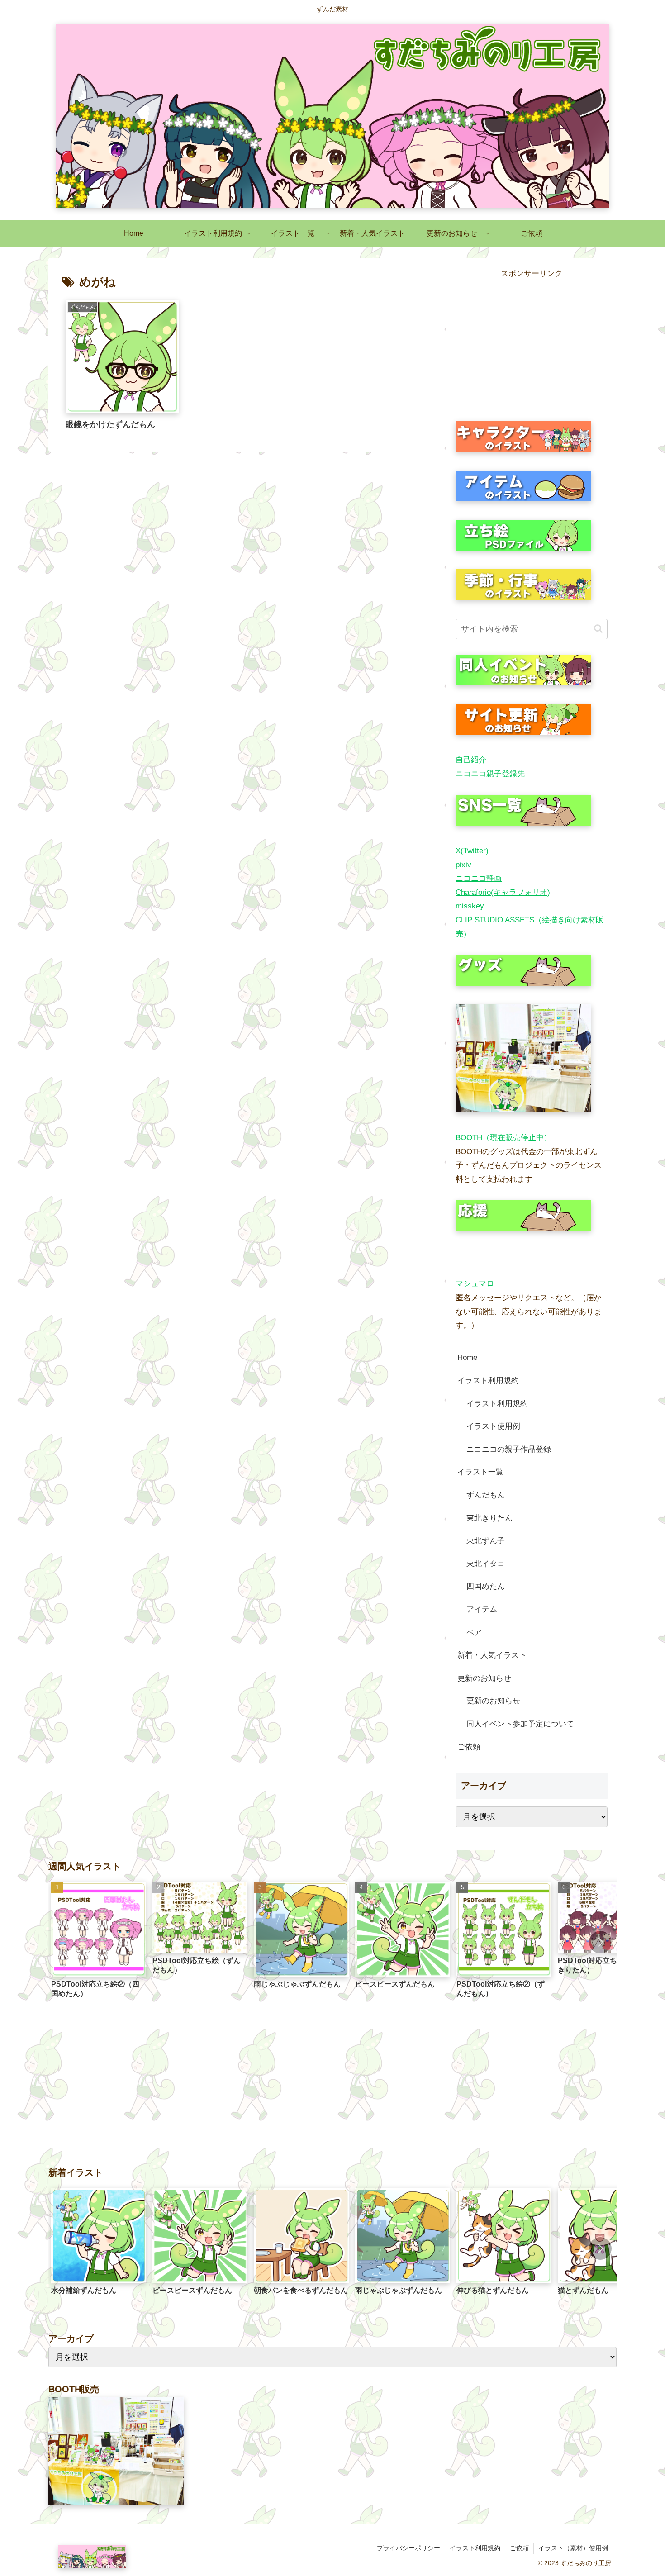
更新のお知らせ (484, 1678)
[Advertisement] (532, 344)
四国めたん (486, 1586)
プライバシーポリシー (408, 2548)
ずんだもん (486, 1495)
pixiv (463, 865)
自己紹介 (471, 760)
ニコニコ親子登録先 (490, 774)
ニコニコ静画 (479, 878)
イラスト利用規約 (488, 1381)
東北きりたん (489, 1518)
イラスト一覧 (480, 1472)
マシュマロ (475, 1284)
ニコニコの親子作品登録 (509, 1449)
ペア (474, 1633)
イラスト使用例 (493, 1426)
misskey (470, 906)
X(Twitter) (472, 851)
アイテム (482, 1609)
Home (467, 1357)
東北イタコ (486, 1564)
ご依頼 (469, 1747)
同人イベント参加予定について (520, 1724)
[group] (99, 1943)
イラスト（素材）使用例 (573, 2548)
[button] (598, 629)
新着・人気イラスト (492, 1655)
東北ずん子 (486, 1541)
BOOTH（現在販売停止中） (503, 1138)
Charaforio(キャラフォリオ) (503, 892)
